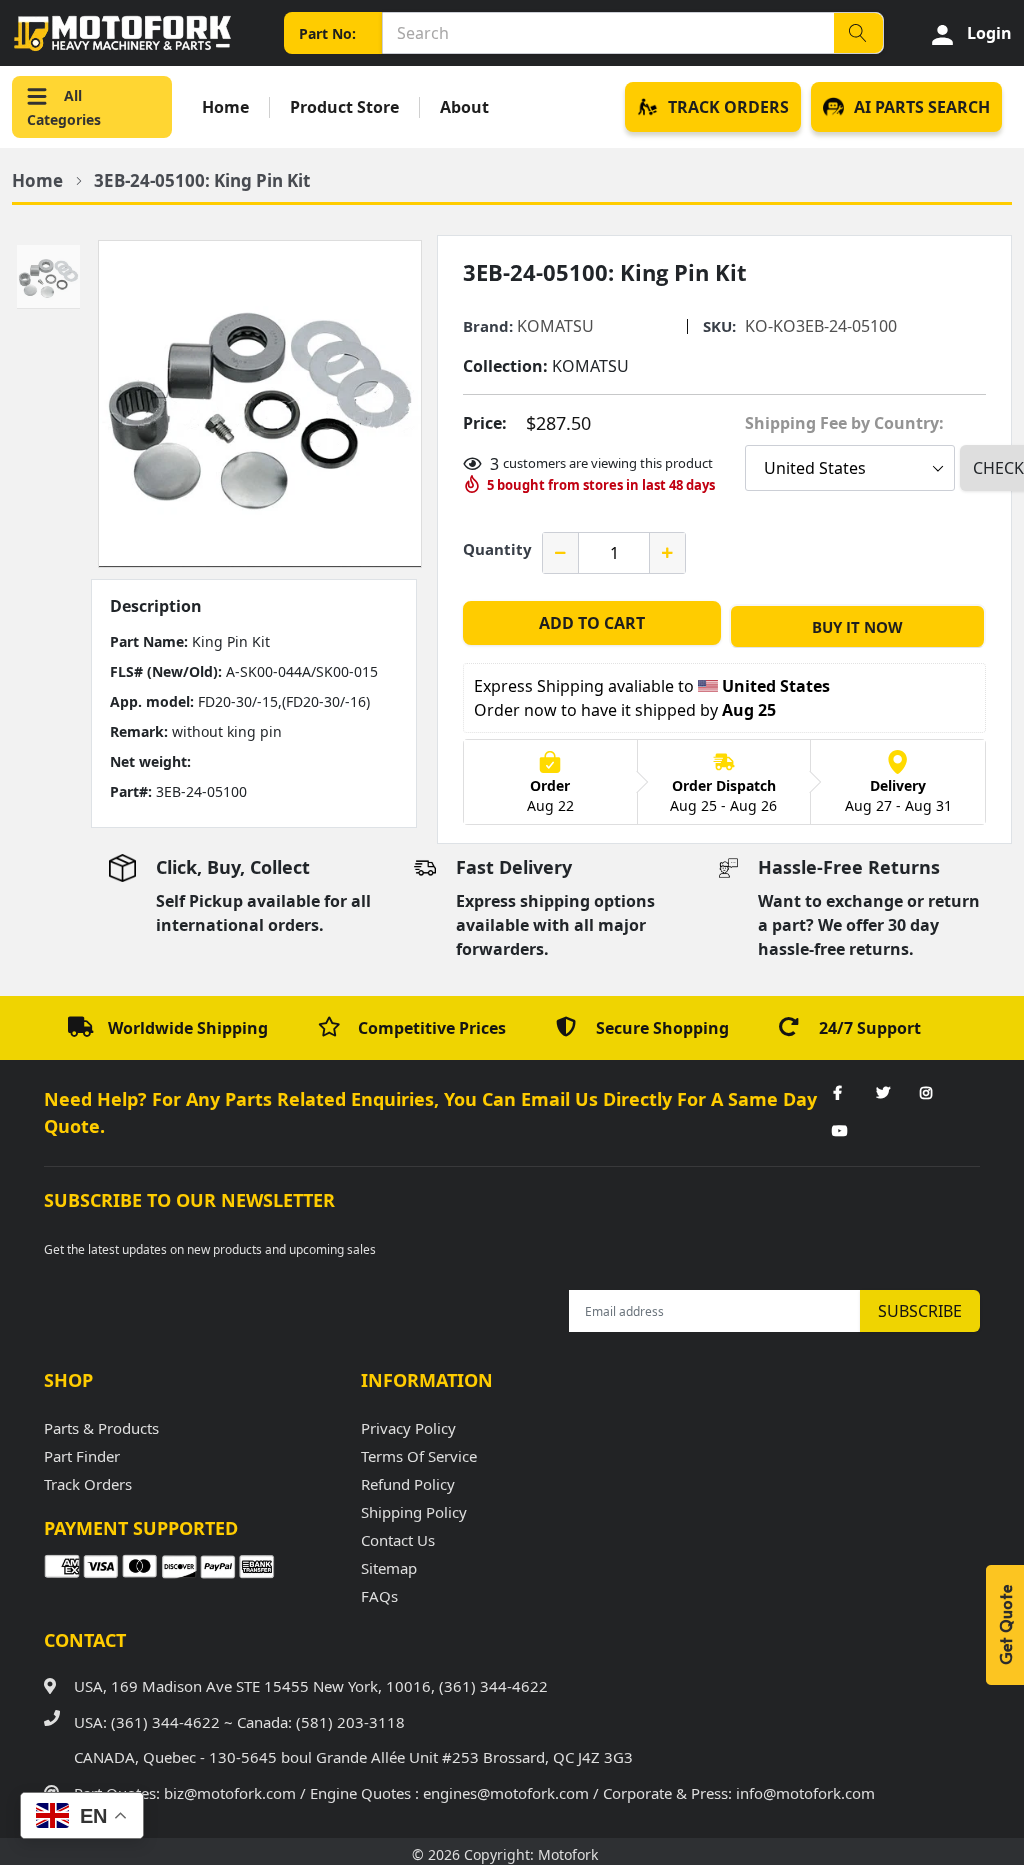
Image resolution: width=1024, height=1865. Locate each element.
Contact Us (398, 1540)
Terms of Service (419, 1456)
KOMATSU (555, 326)
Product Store (344, 107)
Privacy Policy (408, 1428)
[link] (838, 1094)
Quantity (497, 549)
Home (225, 107)
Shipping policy (414, 1512)
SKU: (719, 326)
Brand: (488, 326)
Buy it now (857, 627)
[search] (858, 33)
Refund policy (408, 1484)
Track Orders (88, 1484)
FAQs (379, 1596)
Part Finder (82, 1456)
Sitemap (389, 1568)
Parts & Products (101, 1428)
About (464, 107)
